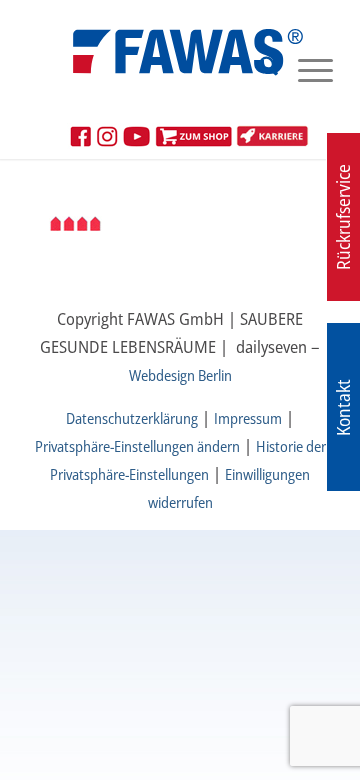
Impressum (248, 418)
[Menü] (305, 69)
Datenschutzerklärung (132, 418)
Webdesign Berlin (180, 375)
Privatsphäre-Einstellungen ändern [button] (137, 446)
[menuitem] (258, 69)
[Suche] (258, 69)
